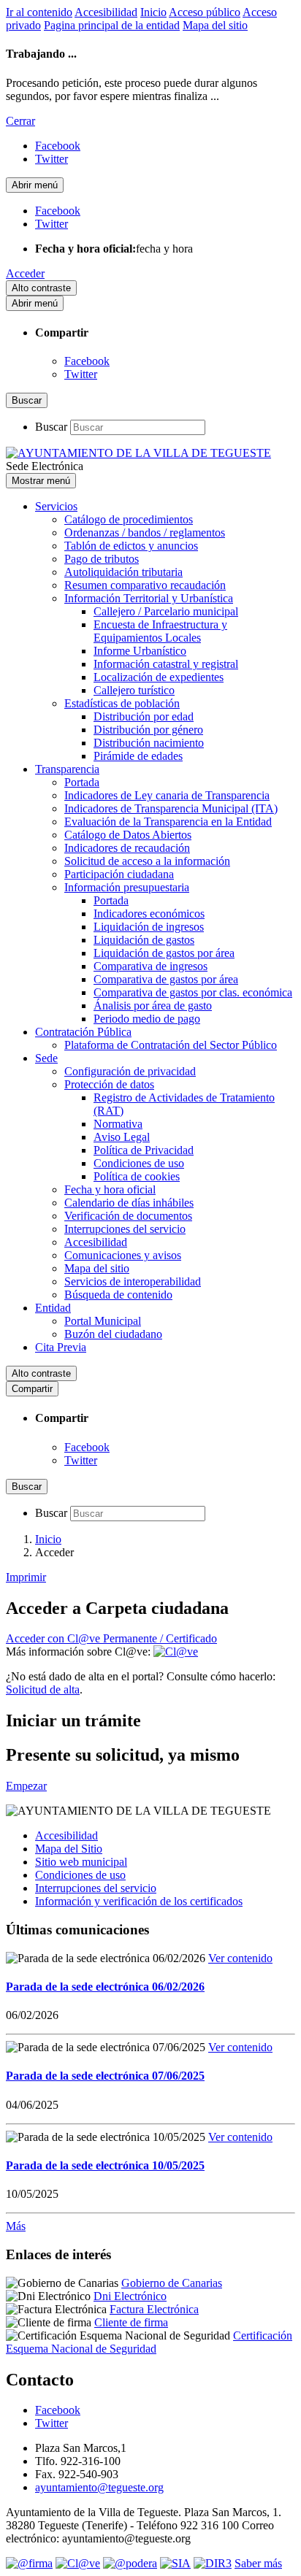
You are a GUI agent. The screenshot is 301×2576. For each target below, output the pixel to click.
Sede (46, 1058)
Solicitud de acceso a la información (147, 861)
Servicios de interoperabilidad (133, 1281)
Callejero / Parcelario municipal (166, 611)
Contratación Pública (83, 1032)
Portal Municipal (103, 1321)
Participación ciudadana (119, 874)
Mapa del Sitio (69, 1849)
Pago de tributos (102, 559)
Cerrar (20, 121)
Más (16, 2226)
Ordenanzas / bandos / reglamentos (145, 532)
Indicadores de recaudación (127, 848)
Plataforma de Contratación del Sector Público (171, 1045)
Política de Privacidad (144, 1150)
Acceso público (205, 12)
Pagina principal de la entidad (112, 25)
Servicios (56, 506)
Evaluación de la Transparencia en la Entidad (168, 822)
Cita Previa (61, 1347)
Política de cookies (137, 1176)
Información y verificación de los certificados (139, 1901)
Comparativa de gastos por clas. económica (193, 992)
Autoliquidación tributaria (123, 572)
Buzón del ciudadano (113, 1334)
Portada (82, 782)
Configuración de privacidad (130, 1071)
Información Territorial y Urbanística (149, 598)
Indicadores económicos (149, 914)
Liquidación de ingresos (149, 927)
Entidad (53, 1308)
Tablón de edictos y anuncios (131, 546)
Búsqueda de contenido (118, 1295)
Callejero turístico (134, 690)
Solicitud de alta (43, 1689)
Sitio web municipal (81, 1862)
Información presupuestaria (127, 887)
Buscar (51, 427)
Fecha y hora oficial (110, 1189)
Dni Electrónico (130, 2296)
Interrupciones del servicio (125, 1229)
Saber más (258, 2563)
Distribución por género (148, 730)
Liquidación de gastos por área (164, 953)
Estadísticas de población (122, 703)
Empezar (26, 1786)
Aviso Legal (122, 1137)
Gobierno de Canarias (172, 2283)
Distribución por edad (144, 716)
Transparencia (67, 769)
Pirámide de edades (138, 756)
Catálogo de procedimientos (129, 519)
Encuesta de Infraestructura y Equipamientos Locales (160, 631)
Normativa (118, 1124)
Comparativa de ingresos (150, 966)
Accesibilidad (106, 12)
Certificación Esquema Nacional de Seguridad (149, 2342)
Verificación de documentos (128, 1216)
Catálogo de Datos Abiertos (128, 835)
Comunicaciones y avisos (123, 1255)
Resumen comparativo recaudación (145, 585)
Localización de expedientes (159, 677)
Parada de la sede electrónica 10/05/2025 (105, 2165)
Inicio (153, 12)
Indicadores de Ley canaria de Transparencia (167, 795)
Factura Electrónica (154, 2309)
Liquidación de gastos (144, 940)
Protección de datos (109, 1084)
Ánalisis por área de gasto (153, 1006)
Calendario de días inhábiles (129, 1203)
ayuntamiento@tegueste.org (99, 2487)
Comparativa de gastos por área (166, 979)
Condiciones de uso (139, 1163)
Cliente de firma (131, 2322)
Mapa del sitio (215, 25)
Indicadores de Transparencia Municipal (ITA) (171, 808)
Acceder (25, 273)
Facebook (87, 361)
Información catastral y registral (166, 664)
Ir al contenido (39, 12)
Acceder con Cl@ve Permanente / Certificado (111, 1638)
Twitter (81, 374)
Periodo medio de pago (147, 1019)
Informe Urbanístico (140, 651)
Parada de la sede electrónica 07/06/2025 (105, 2076)
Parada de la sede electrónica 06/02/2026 (105, 1987)
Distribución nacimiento (149, 743)
